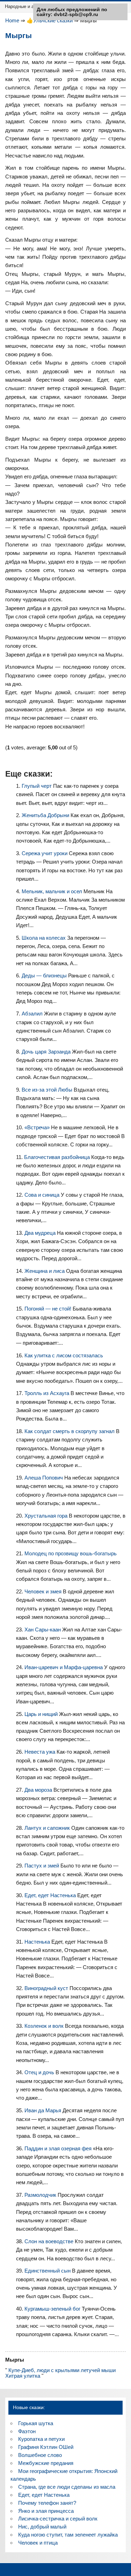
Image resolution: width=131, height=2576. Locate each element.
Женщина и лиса (45, 1271)
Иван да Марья (43, 2110)
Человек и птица (38, 2543)
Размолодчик (41, 2195)
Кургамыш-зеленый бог (53, 2309)
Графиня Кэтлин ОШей (46, 2447)
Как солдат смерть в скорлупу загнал (70, 1431)
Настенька (38, 1942)
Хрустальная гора (47, 1516)
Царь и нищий (42, 1714)
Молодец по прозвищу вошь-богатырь (71, 1553)
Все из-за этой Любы (48, 1090)
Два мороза (39, 1790)
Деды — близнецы (45, 975)
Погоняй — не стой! (49, 1309)
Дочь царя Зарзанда (47, 1052)
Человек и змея (44, 1591)
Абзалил (33, 1014)
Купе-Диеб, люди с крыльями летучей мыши (62, 2370)
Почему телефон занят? (47, 2503)
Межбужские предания (46, 2463)
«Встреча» (38, 1127)
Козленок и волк (45, 2026)
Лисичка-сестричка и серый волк (58, 2519)
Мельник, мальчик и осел (53, 891)
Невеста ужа (41, 1752)
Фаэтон (27, 2431)
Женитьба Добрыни (46, 815)
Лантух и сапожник (48, 1828)
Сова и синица (43, 1195)
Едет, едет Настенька (51, 1895)
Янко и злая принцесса (46, 2511)
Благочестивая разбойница (58, 1157)
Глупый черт (37, 786)
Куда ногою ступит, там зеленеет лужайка (68, 2535)
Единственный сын (48, 2271)
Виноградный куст (47, 1988)
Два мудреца (41, 1233)
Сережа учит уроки (45, 853)
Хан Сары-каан (43, 1630)
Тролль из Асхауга (48, 1393)
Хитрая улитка (23, 2376)
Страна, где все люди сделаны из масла (67, 2487)
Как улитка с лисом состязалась (64, 1355)
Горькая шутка (36, 2423)
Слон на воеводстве (50, 2241)
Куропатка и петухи (41, 2439)
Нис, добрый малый (42, 2527)
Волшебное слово (40, 2455)
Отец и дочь (40, 2072)
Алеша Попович (44, 1478)
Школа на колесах (44, 938)
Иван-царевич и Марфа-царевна (64, 1667)
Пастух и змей (42, 1866)
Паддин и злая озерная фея (59, 2148)
